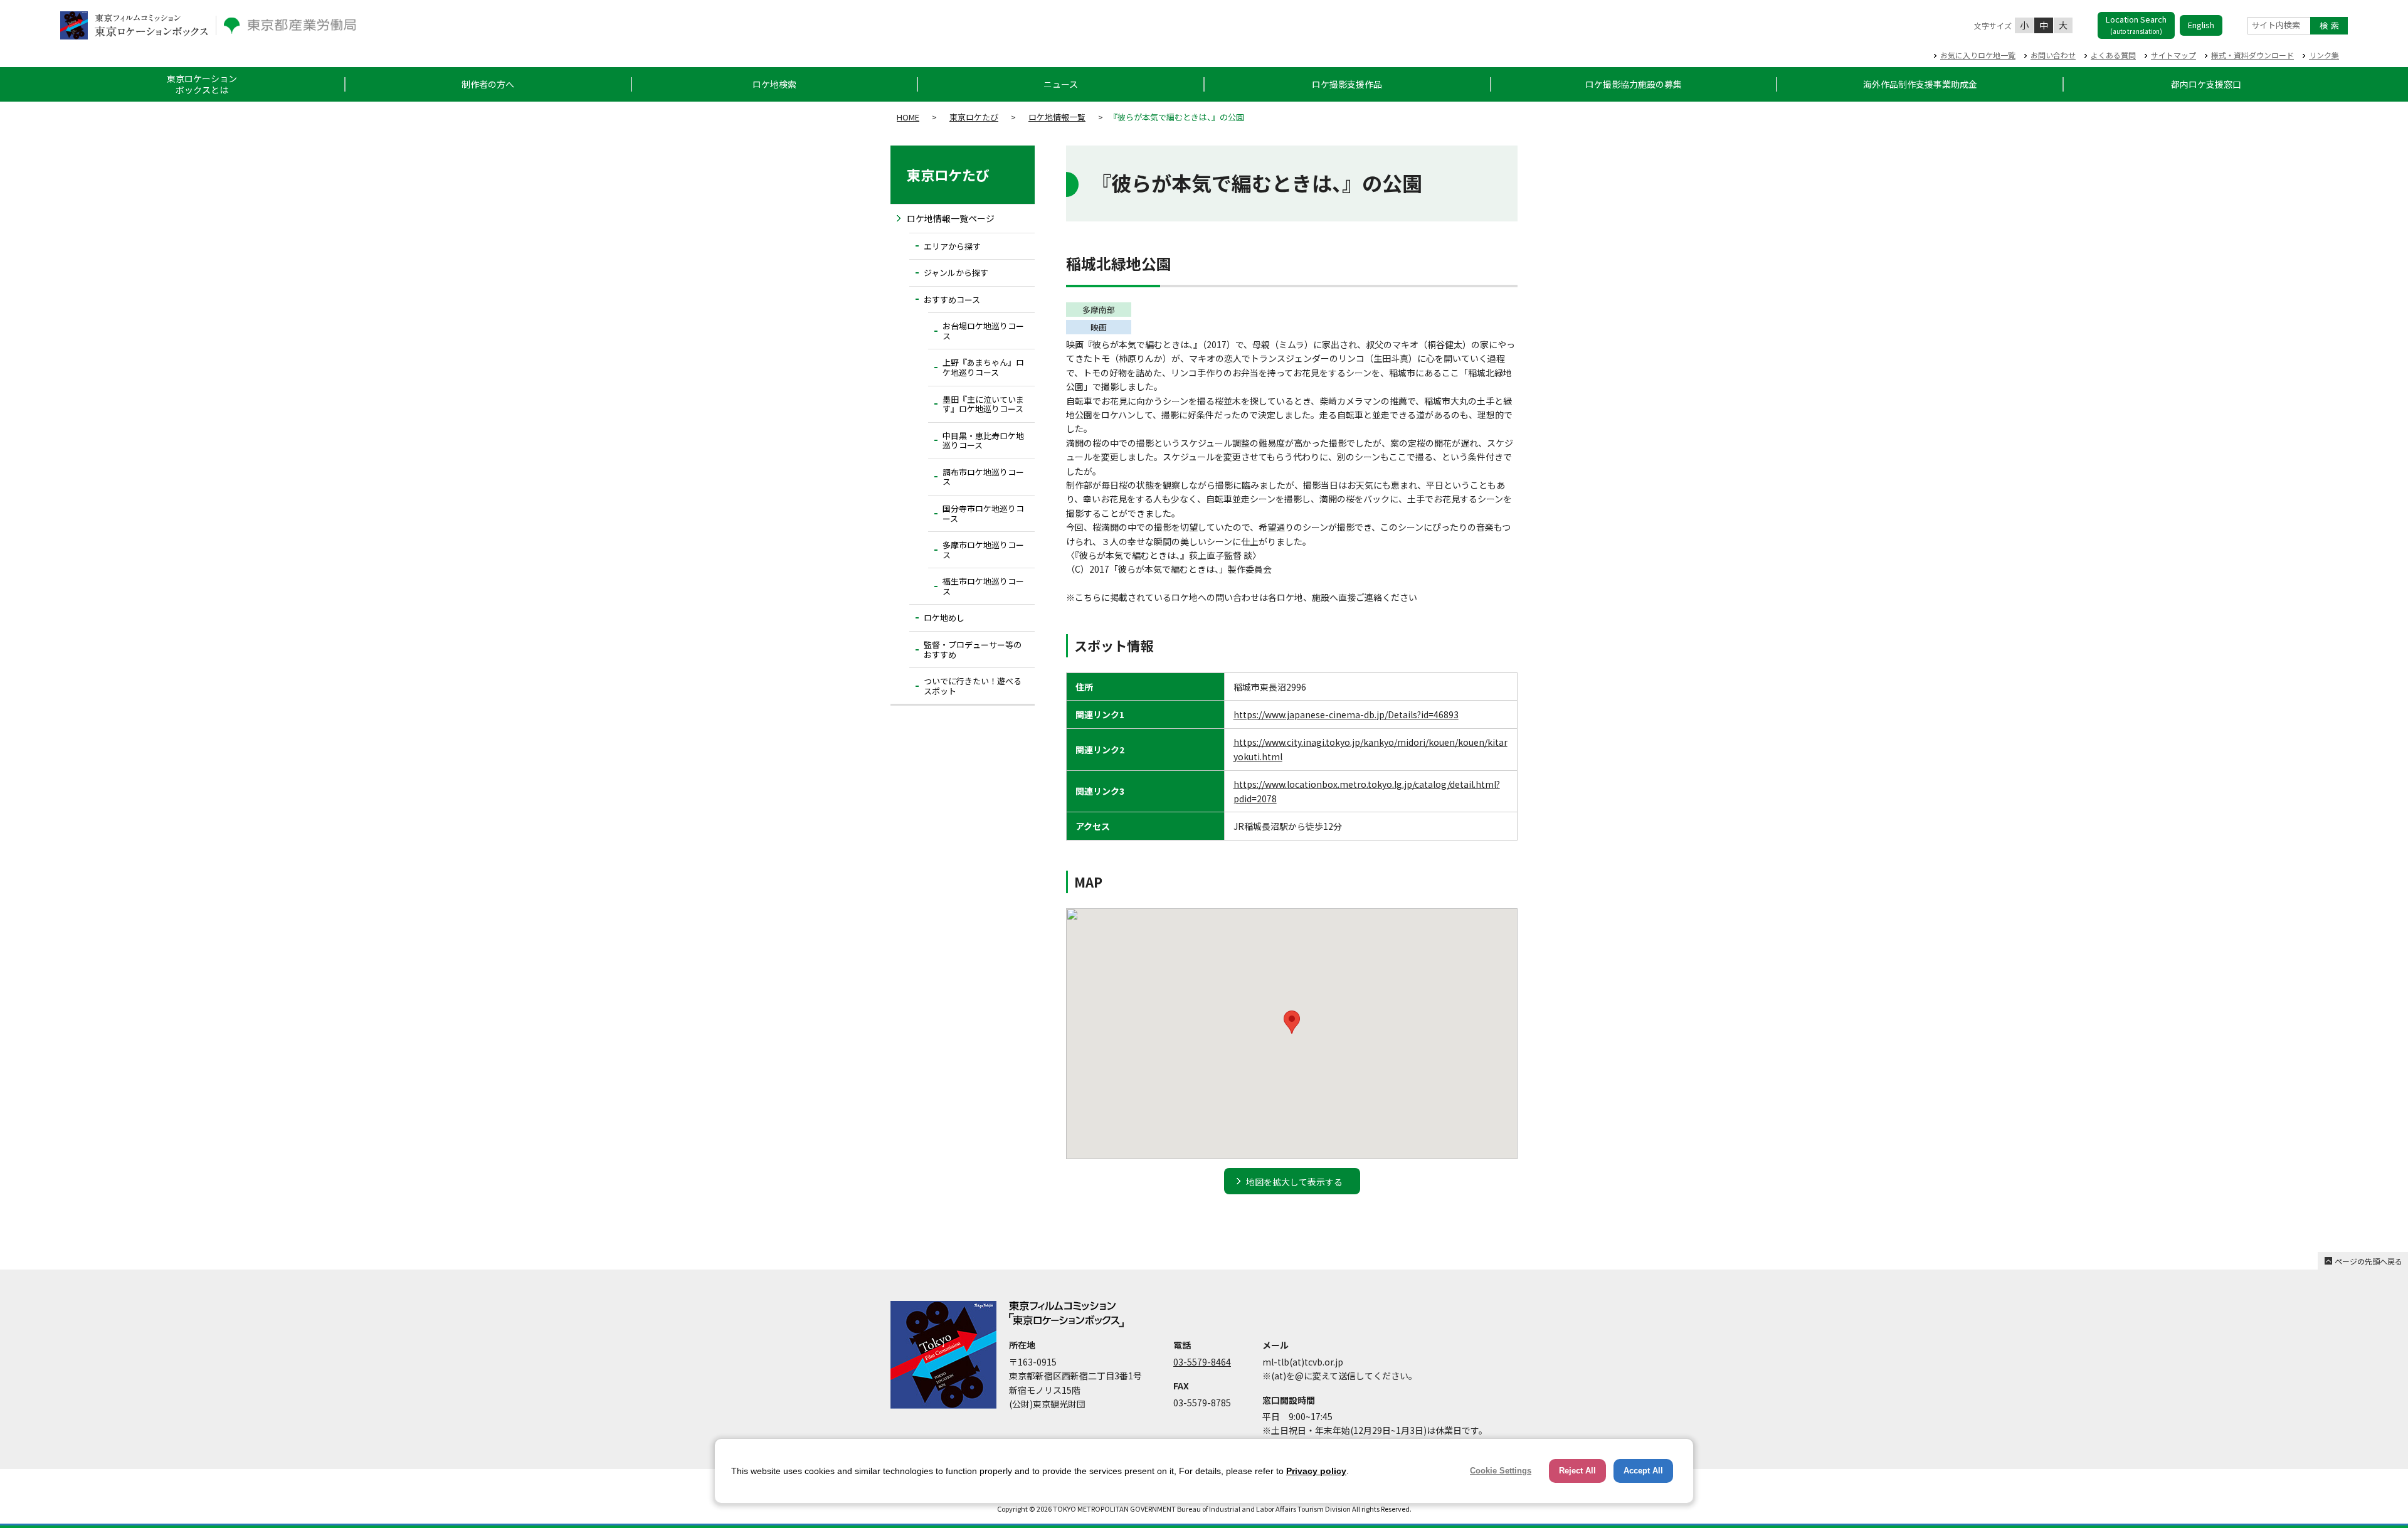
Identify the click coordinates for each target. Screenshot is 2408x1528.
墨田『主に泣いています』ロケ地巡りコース (983, 404)
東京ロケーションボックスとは (202, 84)
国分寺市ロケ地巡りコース (983, 513)
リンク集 (2324, 55)
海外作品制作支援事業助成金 (1920, 84)
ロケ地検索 (774, 84)
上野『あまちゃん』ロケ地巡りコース (983, 367)
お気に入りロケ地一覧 (1978, 55)
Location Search (2136, 24)
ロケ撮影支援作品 (1347, 84)
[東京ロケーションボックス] (134, 25)
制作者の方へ (488, 84)
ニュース (1061, 84)
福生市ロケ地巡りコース (983, 586)
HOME (908, 117)
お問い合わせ (2053, 55)
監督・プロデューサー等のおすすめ (973, 650)
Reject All (1577, 1471)
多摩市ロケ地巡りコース (983, 550)
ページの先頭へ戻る (2368, 1261)
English (2201, 25)
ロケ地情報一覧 (1057, 117)
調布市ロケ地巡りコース (983, 477)
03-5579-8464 (1202, 1362)
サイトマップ (2173, 55)
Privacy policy (1316, 1471)
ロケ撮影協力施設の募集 (1634, 84)
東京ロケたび (974, 117)
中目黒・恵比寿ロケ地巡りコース (983, 441)
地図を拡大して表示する (1294, 1182)
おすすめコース (952, 300)
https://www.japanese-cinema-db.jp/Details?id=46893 (1346, 714)
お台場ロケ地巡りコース (983, 331)
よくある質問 (2113, 55)
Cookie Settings (1501, 1471)
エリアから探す (952, 246)
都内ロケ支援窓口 (2206, 84)
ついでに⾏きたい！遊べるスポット (973, 686)
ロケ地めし (944, 618)
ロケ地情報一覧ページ (951, 218)
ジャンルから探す (956, 273)
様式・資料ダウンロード (2252, 55)
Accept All (1643, 1471)
